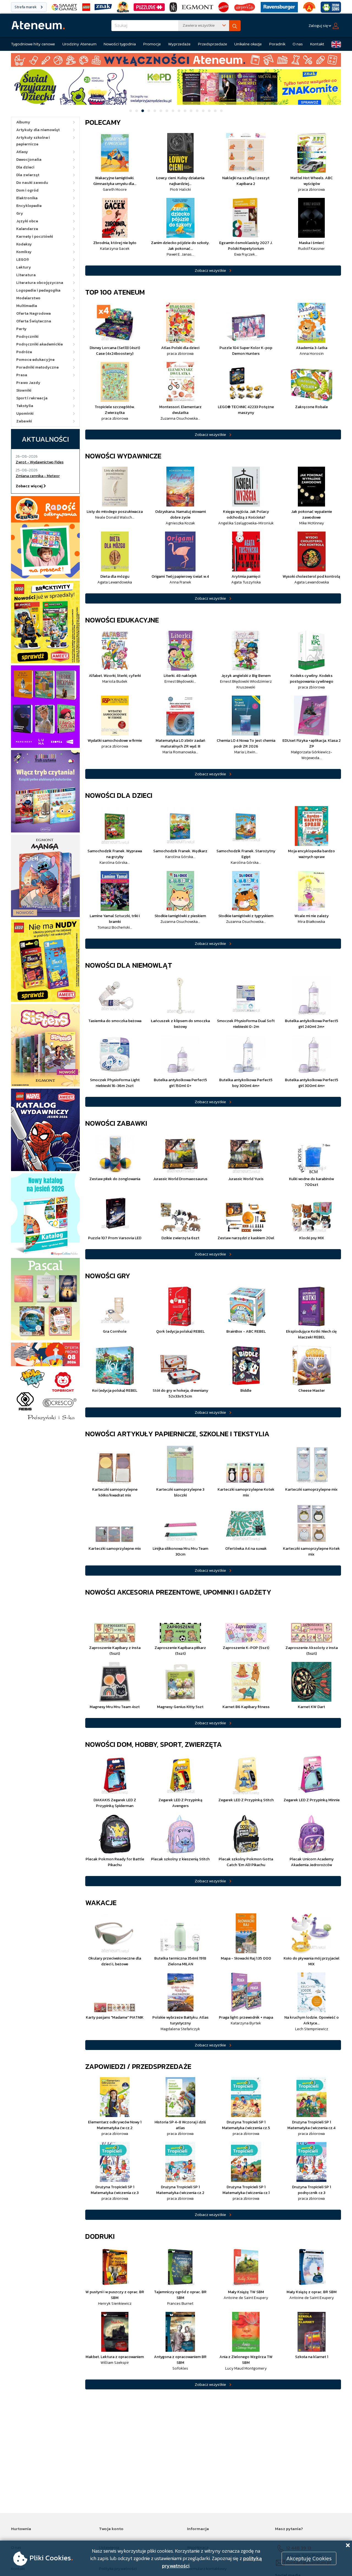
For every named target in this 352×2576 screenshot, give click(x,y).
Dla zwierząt (28, 175)
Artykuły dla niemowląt (38, 130)
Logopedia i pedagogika (38, 290)
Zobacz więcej (30, 486)
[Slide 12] (197, 111)
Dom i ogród (27, 190)
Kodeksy (24, 244)
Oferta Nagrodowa (34, 313)
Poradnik (277, 44)
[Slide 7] (167, 111)
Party (21, 329)
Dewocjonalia (29, 160)
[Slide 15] (215, 111)
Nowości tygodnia (120, 44)
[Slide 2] (137, 111)
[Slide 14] (209, 111)
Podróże (24, 352)
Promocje (152, 44)
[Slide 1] (131, 111)
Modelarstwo (28, 298)
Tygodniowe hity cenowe (33, 44)
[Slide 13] (203, 111)
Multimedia (27, 306)
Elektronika (27, 198)
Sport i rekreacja (32, 398)
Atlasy (22, 152)
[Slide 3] (143, 111)
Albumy (23, 122)
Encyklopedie (29, 206)
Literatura (26, 275)
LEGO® (23, 260)
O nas (298, 44)
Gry (20, 213)
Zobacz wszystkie (210, 270)
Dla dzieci (25, 167)
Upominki (25, 413)
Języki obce (27, 221)
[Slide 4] (149, 111)
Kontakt (317, 44)
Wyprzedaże (179, 44)
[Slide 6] (161, 111)
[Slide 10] (185, 111)
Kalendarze (27, 229)
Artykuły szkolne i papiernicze (33, 141)
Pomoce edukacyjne (35, 360)
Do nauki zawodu (32, 183)
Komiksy (24, 252)
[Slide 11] (191, 111)
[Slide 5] (155, 111)
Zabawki (24, 421)
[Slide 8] (173, 111)
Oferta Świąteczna (34, 321)
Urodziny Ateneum (79, 44)
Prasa (22, 375)
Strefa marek (26, 7)
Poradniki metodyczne (37, 367)
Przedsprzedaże (213, 44)
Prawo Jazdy (28, 383)
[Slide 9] (179, 111)
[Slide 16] (221, 111)
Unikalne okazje (248, 44)
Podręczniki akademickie (39, 344)
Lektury (24, 267)
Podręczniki (27, 337)
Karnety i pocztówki (35, 236)
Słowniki (24, 390)
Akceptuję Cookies (309, 2558)
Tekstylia (25, 406)
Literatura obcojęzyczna (40, 283)
